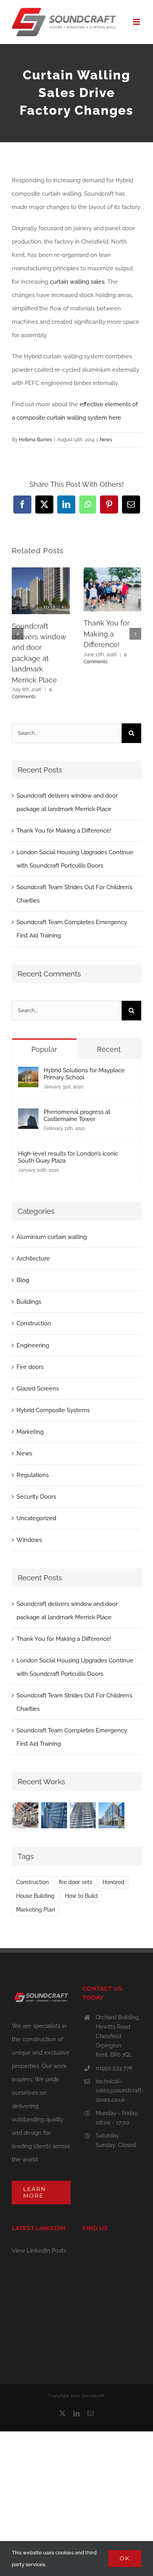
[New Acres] (54, 1815)
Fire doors (30, 1367)
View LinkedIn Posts (39, 2251)
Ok (125, 2558)
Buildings (29, 1302)
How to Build (81, 1896)
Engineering (33, 1345)
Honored (113, 1882)
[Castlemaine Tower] (83, 1815)
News (106, 440)
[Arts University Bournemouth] (111, 1815)
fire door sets (76, 1882)
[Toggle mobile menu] (137, 22)
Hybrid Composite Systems (53, 1410)
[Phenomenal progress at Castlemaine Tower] (28, 1115)
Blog (23, 1280)
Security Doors (36, 1497)
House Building (35, 1896)
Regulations (33, 1475)
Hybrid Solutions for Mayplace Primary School (84, 1074)
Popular (44, 1049)
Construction (34, 1323)
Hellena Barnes (36, 440)
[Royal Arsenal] (25, 1815)
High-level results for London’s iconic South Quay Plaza (68, 1157)
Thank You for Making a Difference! (107, 634)
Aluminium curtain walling (52, 1237)
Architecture (33, 1259)
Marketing (30, 1432)
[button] (18, 634)
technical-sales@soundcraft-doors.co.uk (118, 2091)
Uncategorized (36, 1518)
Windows (29, 1540)
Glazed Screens (38, 1389)
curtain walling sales (77, 282)
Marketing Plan (36, 1910)
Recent (109, 1049)
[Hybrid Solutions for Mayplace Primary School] (28, 1073)
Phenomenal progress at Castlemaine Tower (77, 1116)
